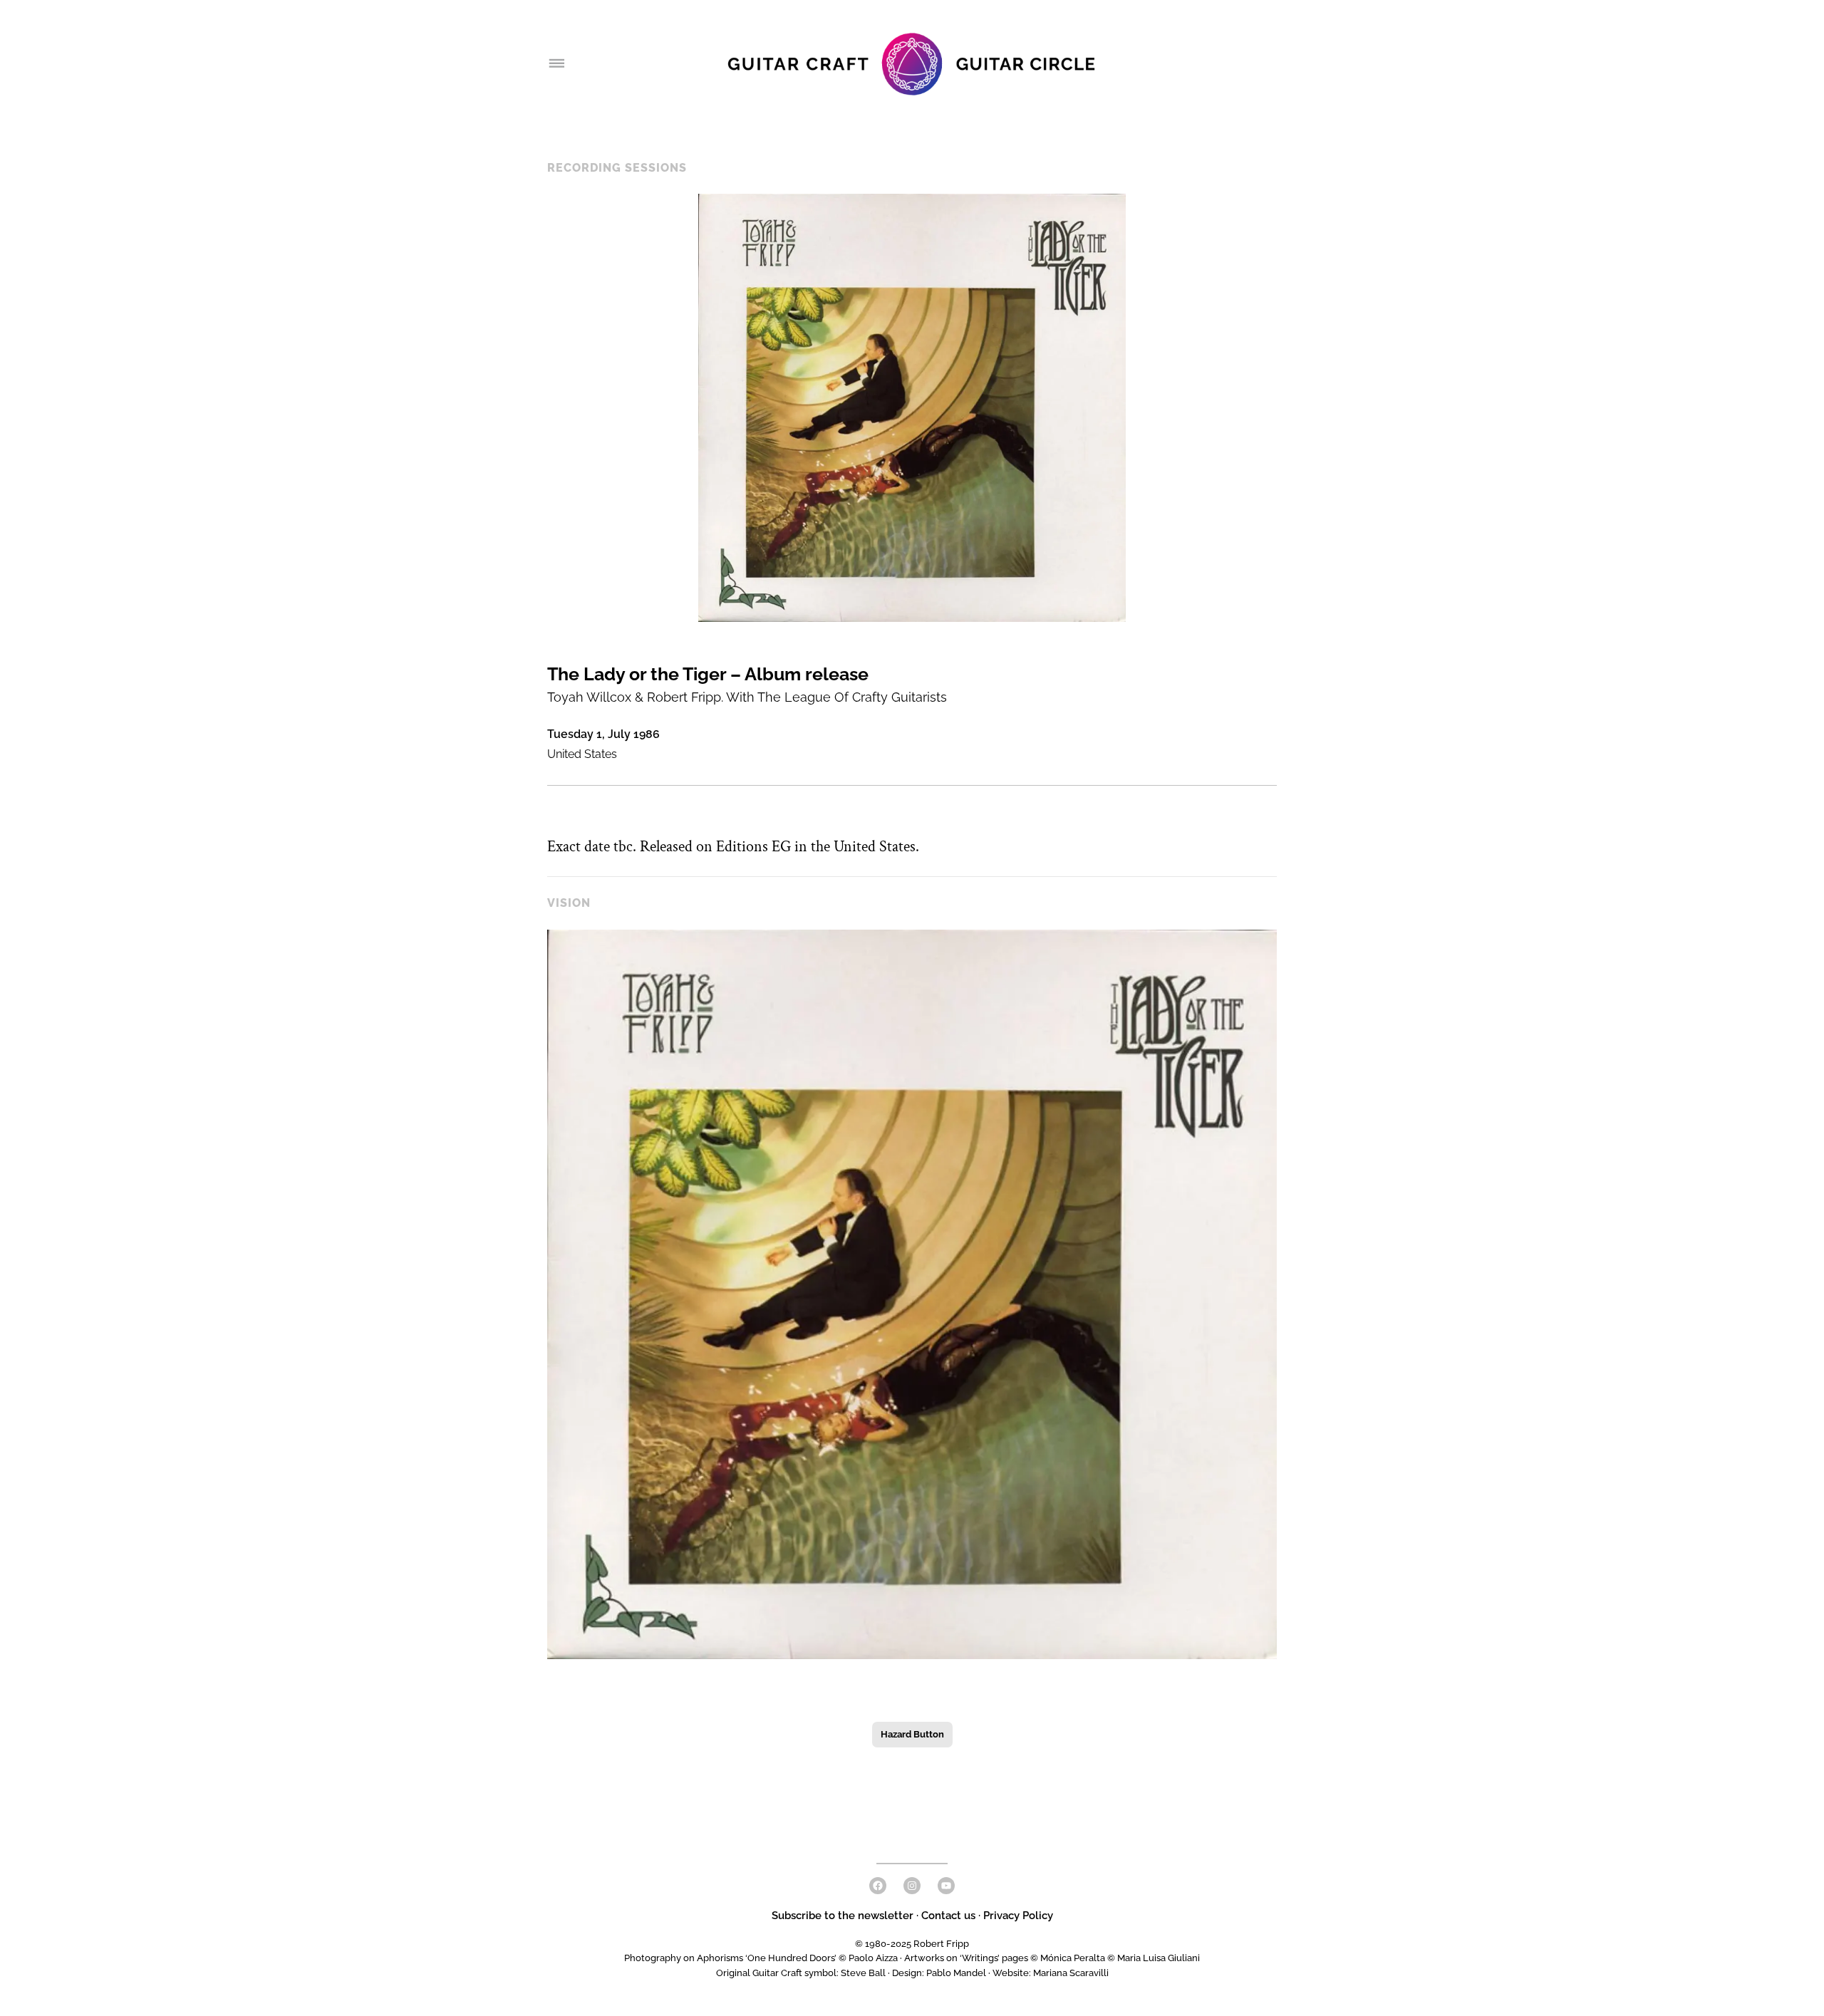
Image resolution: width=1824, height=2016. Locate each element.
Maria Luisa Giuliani (1159, 1958)
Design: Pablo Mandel (939, 1973)
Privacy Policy (1018, 1916)
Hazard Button (912, 1734)
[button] (912, 1294)
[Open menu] (556, 64)
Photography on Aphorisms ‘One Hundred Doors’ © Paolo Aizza (761, 1958)
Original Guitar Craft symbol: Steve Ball (801, 1973)
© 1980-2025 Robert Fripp (912, 1944)
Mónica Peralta (1073, 1958)
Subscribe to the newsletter (844, 1916)
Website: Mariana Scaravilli (1051, 1973)
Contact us (948, 1916)
